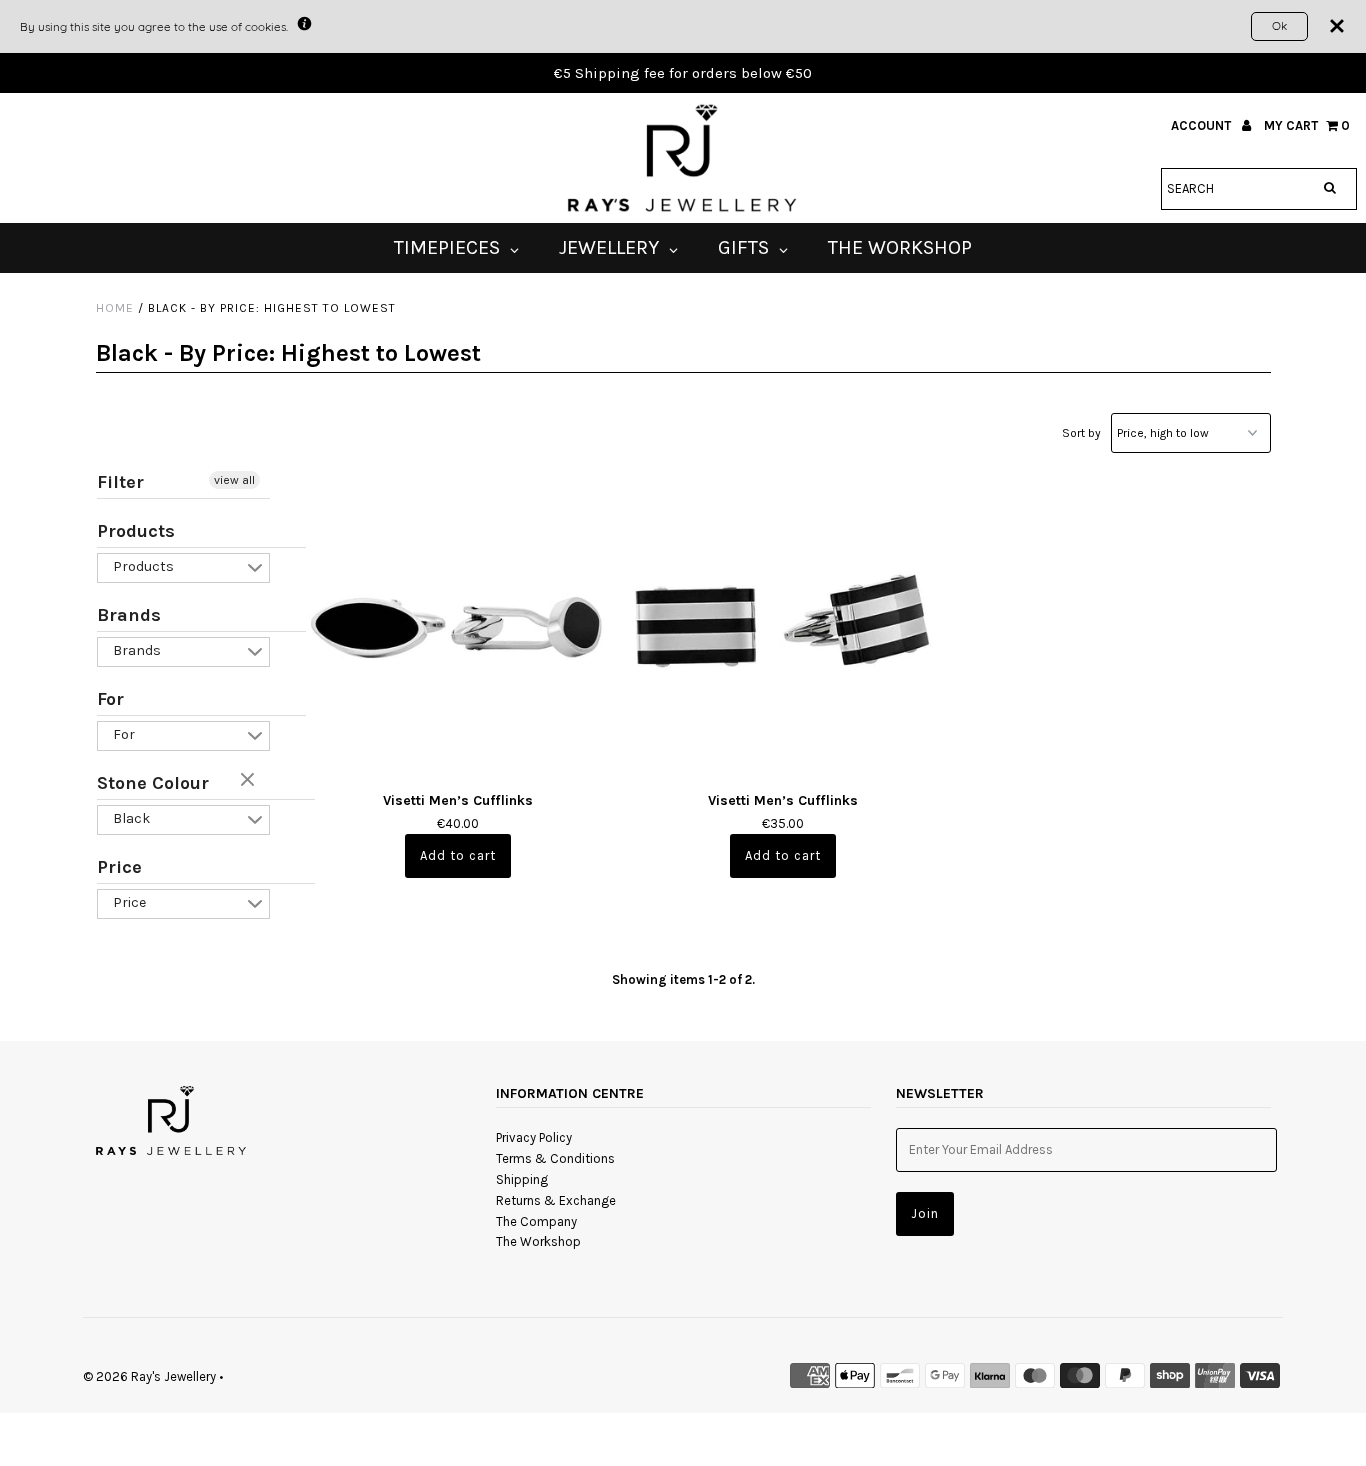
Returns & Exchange (556, 1200)
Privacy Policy (534, 1137)
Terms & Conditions (555, 1158)
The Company (536, 1221)
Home (115, 308)
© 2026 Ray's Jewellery (149, 1376)
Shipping (522, 1179)
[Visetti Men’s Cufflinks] (458, 622)
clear (250, 781)
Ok (1279, 25)
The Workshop (538, 1241)
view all (234, 480)
